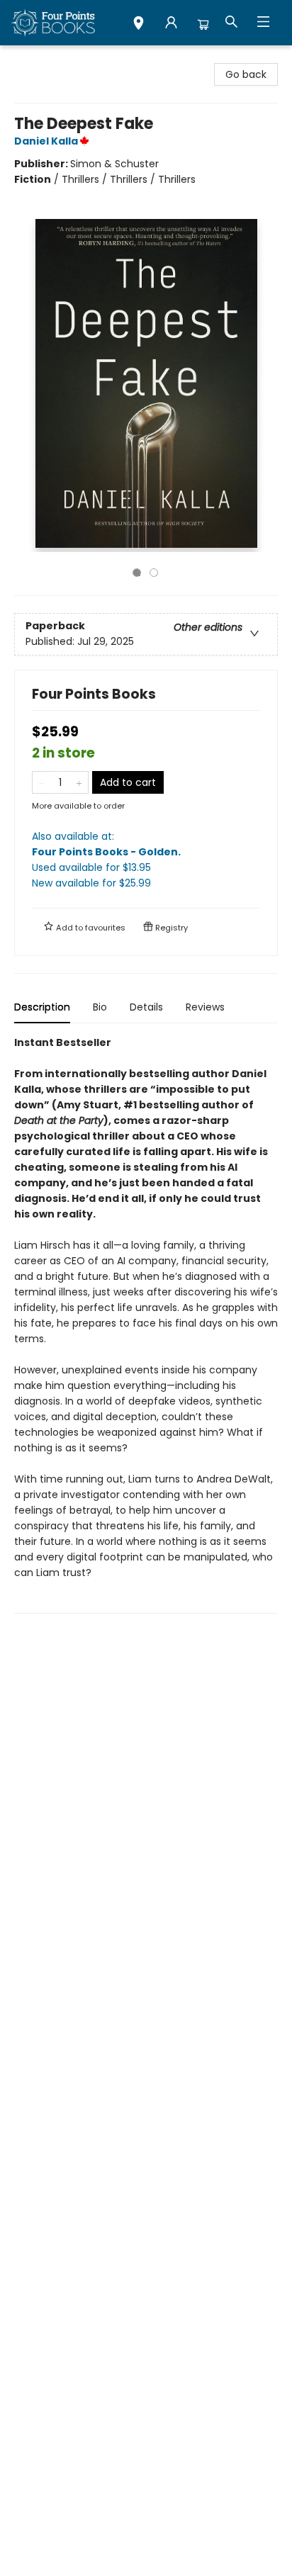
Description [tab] (42, 1007)
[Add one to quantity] (79, 782)
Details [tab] (146, 1007)
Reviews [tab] (205, 1007)
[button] (139, 25)
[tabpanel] (146, 1324)
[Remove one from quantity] (41, 782)
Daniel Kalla (46, 141)
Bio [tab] (100, 1007)
